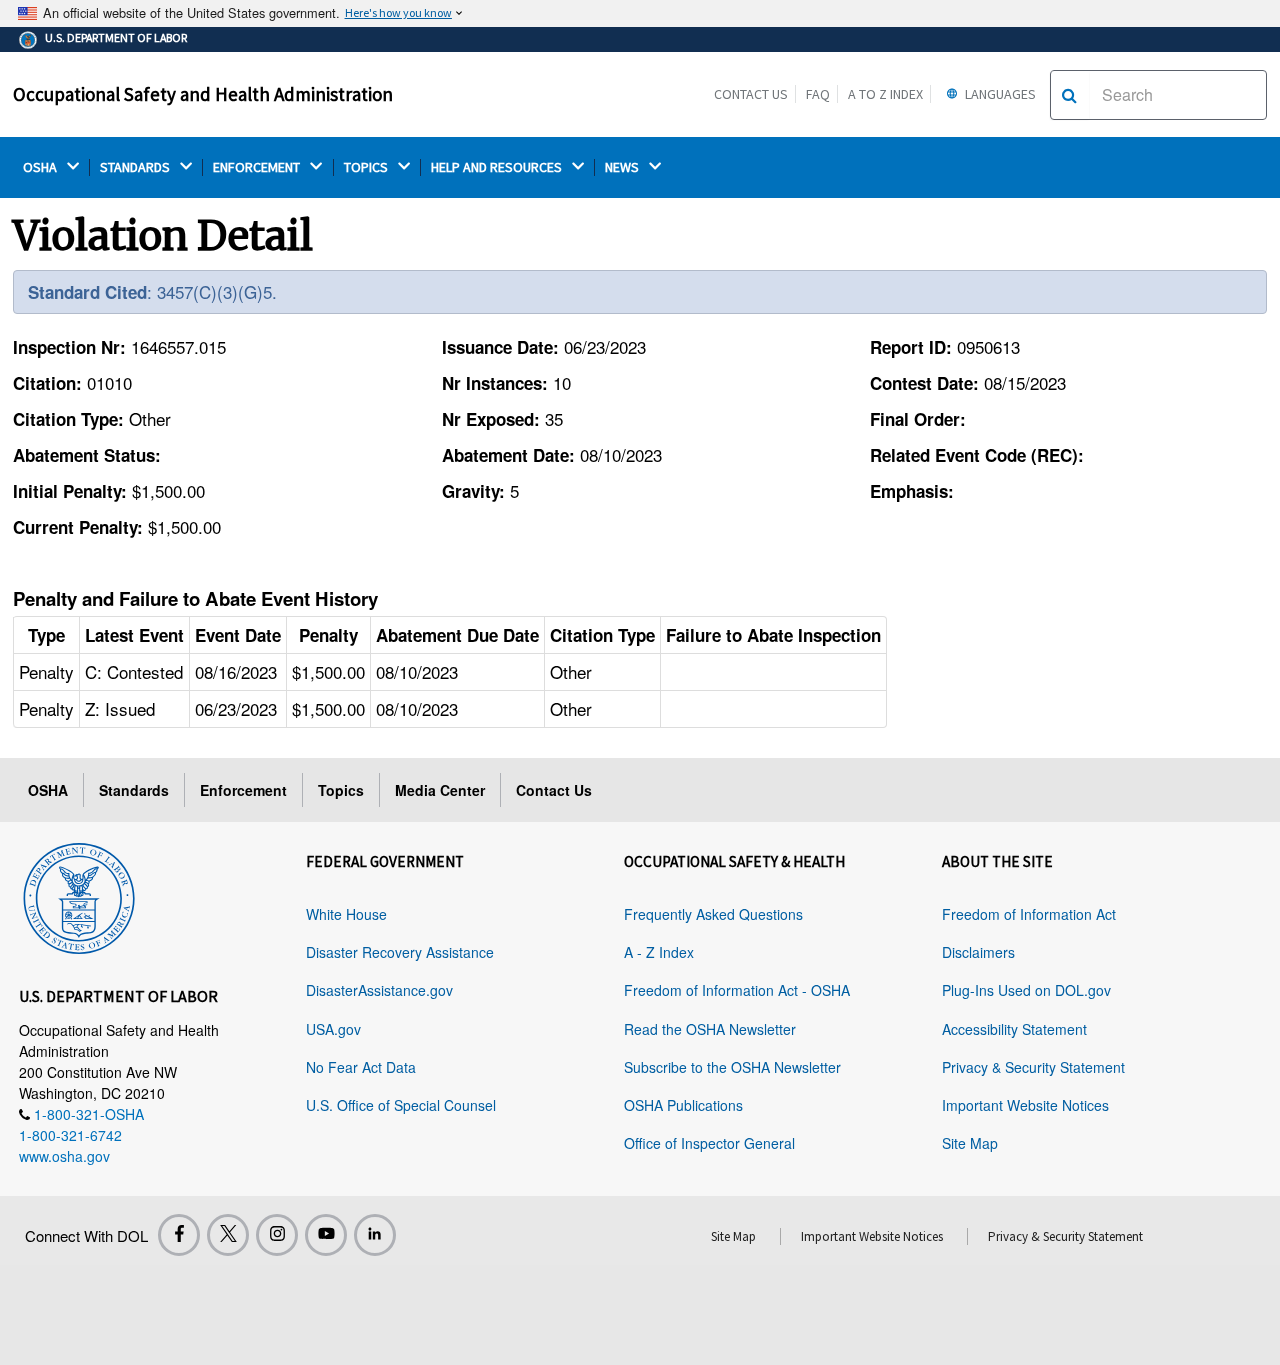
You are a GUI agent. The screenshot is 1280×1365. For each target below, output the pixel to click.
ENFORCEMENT (258, 167)
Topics (341, 790)
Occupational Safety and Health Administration (203, 94)
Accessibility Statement (1014, 1029)
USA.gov (333, 1029)
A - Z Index (659, 952)
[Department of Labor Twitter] (228, 1235)
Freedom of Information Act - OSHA (737, 990)
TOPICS (367, 167)
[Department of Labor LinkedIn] (375, 1235)
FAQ (818, 94)
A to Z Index (885, 94)
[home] (79, 895)
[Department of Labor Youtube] (326, 1235)
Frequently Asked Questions (713, 914)
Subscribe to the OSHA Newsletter (732, 1067)
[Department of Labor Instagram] (277, 1235)
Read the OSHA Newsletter (710, 1029)
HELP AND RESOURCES (498, 167)
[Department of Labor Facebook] (179, 1235)
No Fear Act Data (361, 1067)
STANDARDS (136, 167)
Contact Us (751, 94)
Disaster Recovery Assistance (400, 952)
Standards (134, 790)
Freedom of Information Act (1029, 914)
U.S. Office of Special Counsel (401, 1105)
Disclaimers (978, 952)
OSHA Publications (683, 1105)
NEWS (623, 167)
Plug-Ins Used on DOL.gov (1026, 990)
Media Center (440, 790)
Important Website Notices (1025, 1105)
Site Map (970, 1143)
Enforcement (243, 790)
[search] (1069, 95)
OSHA (41, 167)
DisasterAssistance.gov (379, 990)
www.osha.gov (64, 1156)
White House (346, 914)
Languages (999, 94)
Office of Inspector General (709, 1143)
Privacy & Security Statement (1033, 1067)
